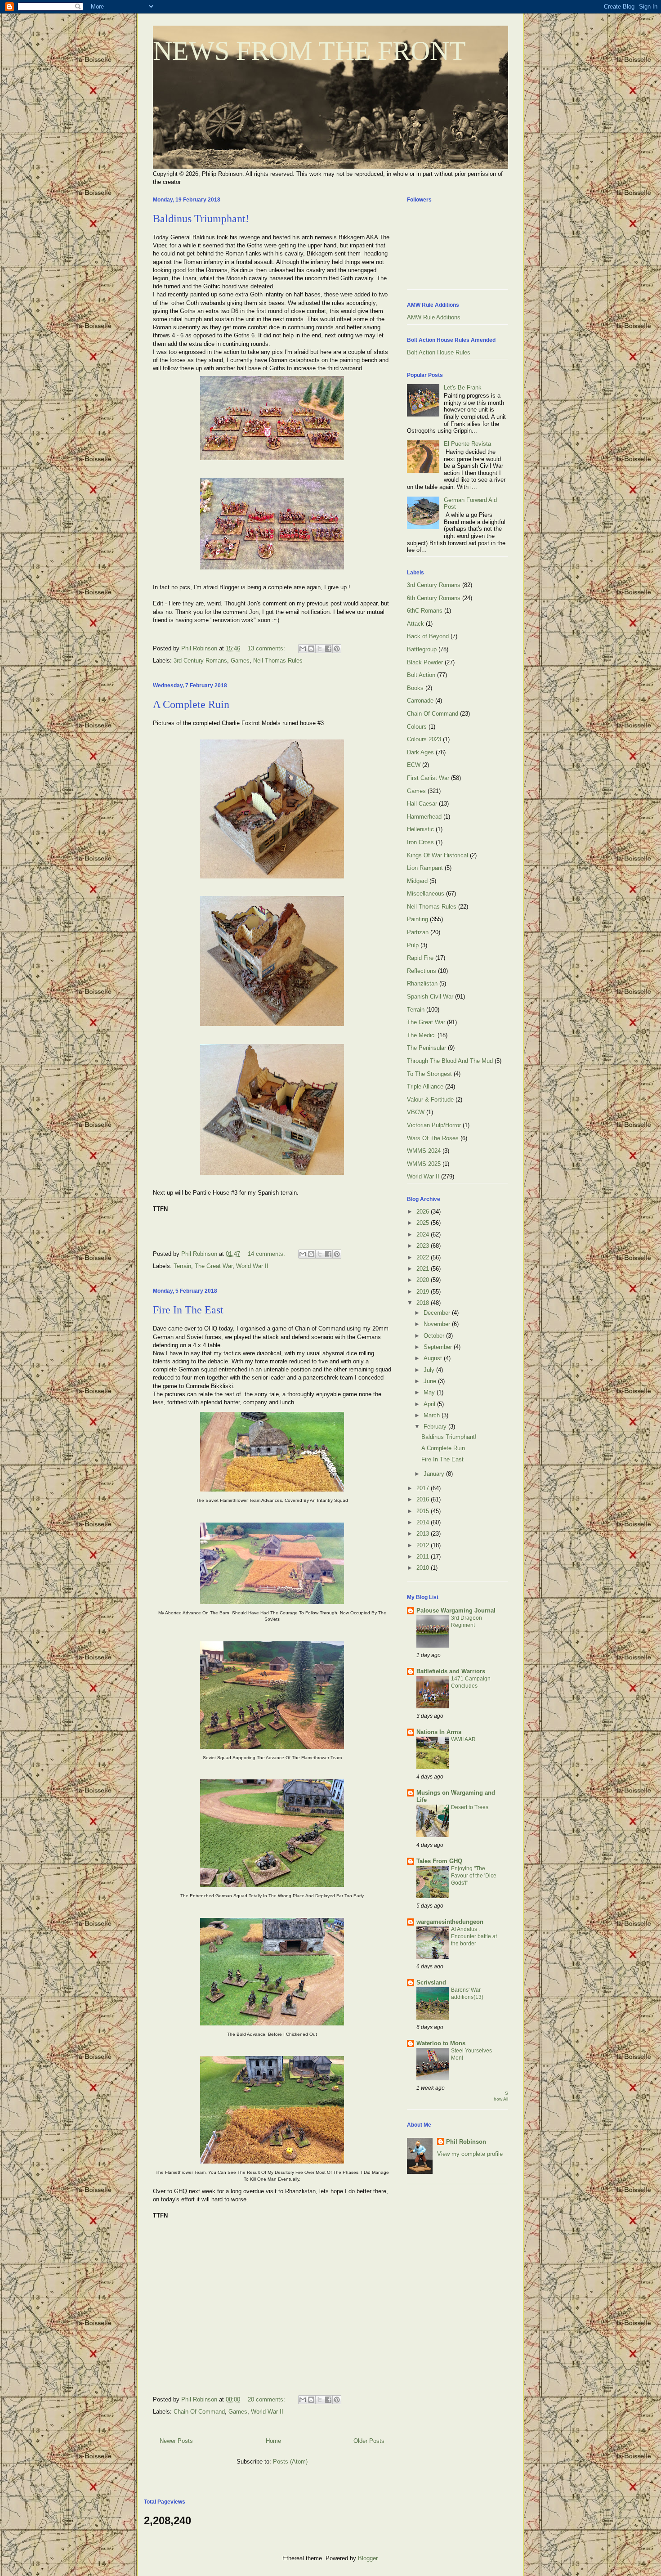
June (431, 1381)
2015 (424, 1511)
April (430, 1404)
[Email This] (303, 649)
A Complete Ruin (191, 704)
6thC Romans (425, 611)
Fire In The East (188, 1310)
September (439, 1347)
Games (240, 661)
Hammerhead (424, 817)
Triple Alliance (425, 1086)
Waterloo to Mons (441, 2043)
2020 (424, 1280)
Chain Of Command (199, 2412)
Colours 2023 (424, 739)
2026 (424, 1212)
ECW (414, 765)
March (433, 1415)
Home (273, 2441)
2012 (424, 1545)
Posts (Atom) (290, 2462)
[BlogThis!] (311, 649)
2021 (424, 1269)
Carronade (420, 701)
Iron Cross (420, 842)
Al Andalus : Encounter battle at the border (474, 1936)
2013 (424, 1534)
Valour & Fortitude (430, 1100)
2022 (424, 1257)
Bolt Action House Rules (439, 352)
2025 (424, 1223)
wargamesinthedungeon (450, 1922)
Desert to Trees (470, 1807)
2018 (424, 1303)
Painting (418, 919)
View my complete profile (470, 2154)
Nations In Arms (439, 1732)
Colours (417, 727)
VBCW (416, 1112)
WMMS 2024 (424, 1151)
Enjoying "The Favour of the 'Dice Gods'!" (474, 1876)
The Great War (214, 1266)
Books (415, 688)
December (438, 1313)
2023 (424, 1246)
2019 (424, 1292)
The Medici (421, 1035)
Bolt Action (421, 675)
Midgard (417, 881)
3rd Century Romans (200, 661)
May (430, 1392)
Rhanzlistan (422, 983)
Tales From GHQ (439, 1861)
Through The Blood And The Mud (450, 1061)
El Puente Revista (467, 444)
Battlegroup (422, 649)
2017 (424, 1488)
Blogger (368, 2558)
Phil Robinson (466, 2142)
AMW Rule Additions (434, 317)
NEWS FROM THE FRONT (309, 51)
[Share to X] (320, 649)
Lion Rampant (425, 868)
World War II (252, 1266)
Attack (415, 624)
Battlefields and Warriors (451, 1671)
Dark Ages (420, 752)
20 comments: (267, 2399)
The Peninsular (427, 1048)
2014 (424, 1522)
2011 (424, 1557)
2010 (424, 1568)
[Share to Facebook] (328, 649)
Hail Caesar (422, 804)
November (438, 1324)
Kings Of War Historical (438, 855)
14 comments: (267, 1254)
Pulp (413, 945)
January (435, 1474)
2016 (424, 1499)
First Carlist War (428, 778)
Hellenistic (420, 829)
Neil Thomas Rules (278, 661)
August (434, 1358)
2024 (424, 1234)
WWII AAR (463, 1739)
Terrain (182, 1266)
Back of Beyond (428, 636)
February (436, 1427)
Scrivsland (431, 1982)
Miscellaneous (426, 894)
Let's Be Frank (463, 388)
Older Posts (369, 2441)
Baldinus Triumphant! (201, 219)
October (435, 1336)
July (430, 1370)
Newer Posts (176, 2441)
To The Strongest (429, 1074)
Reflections (422, 971)
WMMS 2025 (424, 1164)
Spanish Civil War (430, 997)
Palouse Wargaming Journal (456, 1611)
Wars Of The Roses (433, 1138)
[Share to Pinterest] (337, 649)
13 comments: (267, 648)
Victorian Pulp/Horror (434, 1125)
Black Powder (425, 662)
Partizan (418, 932)
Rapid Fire (420, 958)
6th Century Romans (434, 598)
